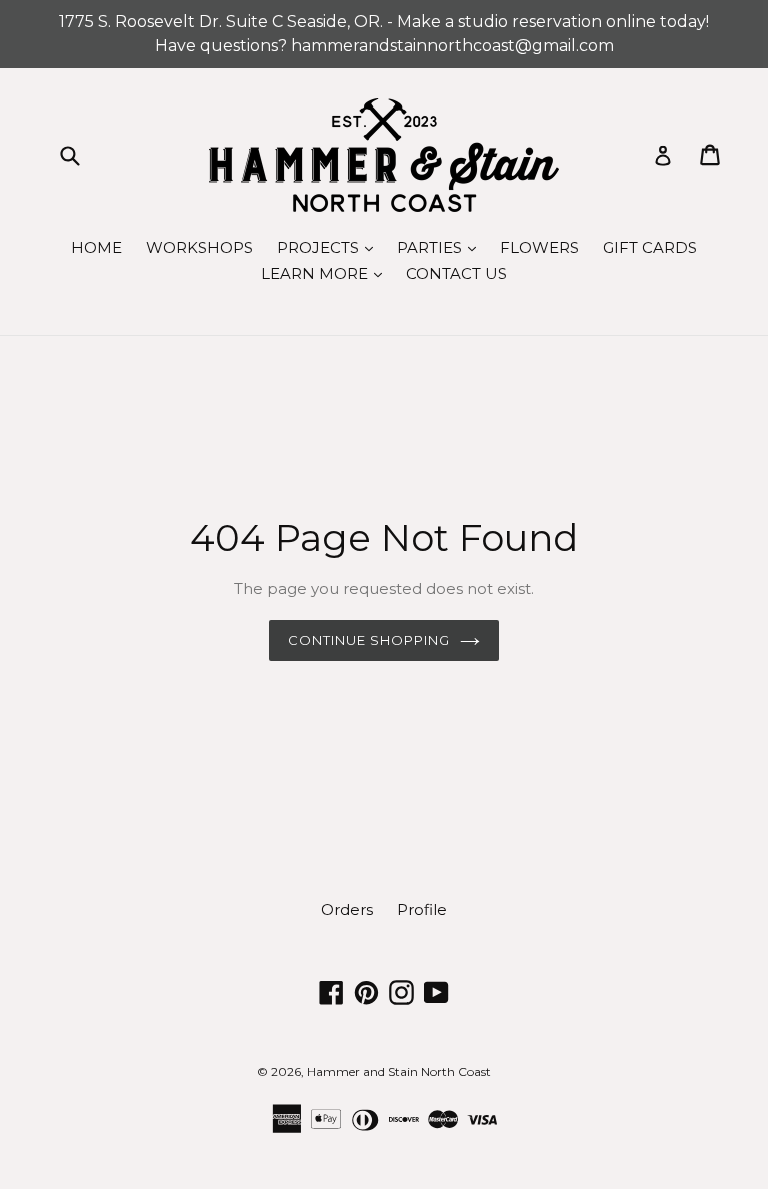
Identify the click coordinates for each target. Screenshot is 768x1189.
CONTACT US (456, 273)
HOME (96, 247)
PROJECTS (330, 247)
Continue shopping (369, 640)
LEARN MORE (326, 273)
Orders (347, 909)
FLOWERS (539, 247)
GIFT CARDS (650, 247)
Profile (422, 909)
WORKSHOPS (199, 247)
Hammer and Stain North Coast (399, 1071)
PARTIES (441, 247)
